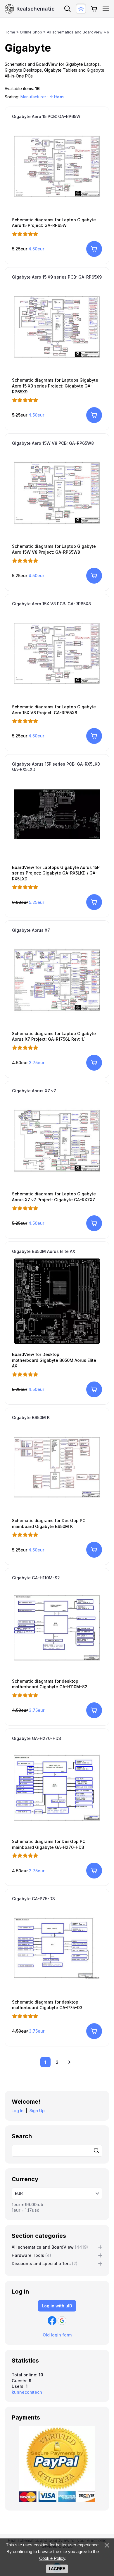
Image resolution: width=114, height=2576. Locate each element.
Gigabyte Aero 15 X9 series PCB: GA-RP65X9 (57, 277)
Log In (18, 2111)
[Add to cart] (94, 249)
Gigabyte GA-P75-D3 (33, 1899)
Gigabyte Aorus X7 (31, 930)
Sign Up (37, 2111)
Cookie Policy (52, 2558)
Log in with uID (57, 2306)
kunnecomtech (27, 2392)
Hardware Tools (31, 2255)
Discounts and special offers (45, 2264)
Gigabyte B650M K (31, 1417)
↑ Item (57, 97)
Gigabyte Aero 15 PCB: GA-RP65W (46, 116)
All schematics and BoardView (50, 2247)
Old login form (57, 2335)
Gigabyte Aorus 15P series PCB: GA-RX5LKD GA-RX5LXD (56, 767)
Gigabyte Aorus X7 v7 (34, 1091)
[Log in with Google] (62, 2321)
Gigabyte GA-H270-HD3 (37, 1738)
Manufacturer (33, 97)
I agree (57, 2569)
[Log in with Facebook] (52, 2321)
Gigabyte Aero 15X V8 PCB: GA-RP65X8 (51, 604)
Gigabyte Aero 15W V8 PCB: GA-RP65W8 (53, 443)
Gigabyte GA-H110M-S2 (36, 1578)
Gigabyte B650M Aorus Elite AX (44, 1251)
